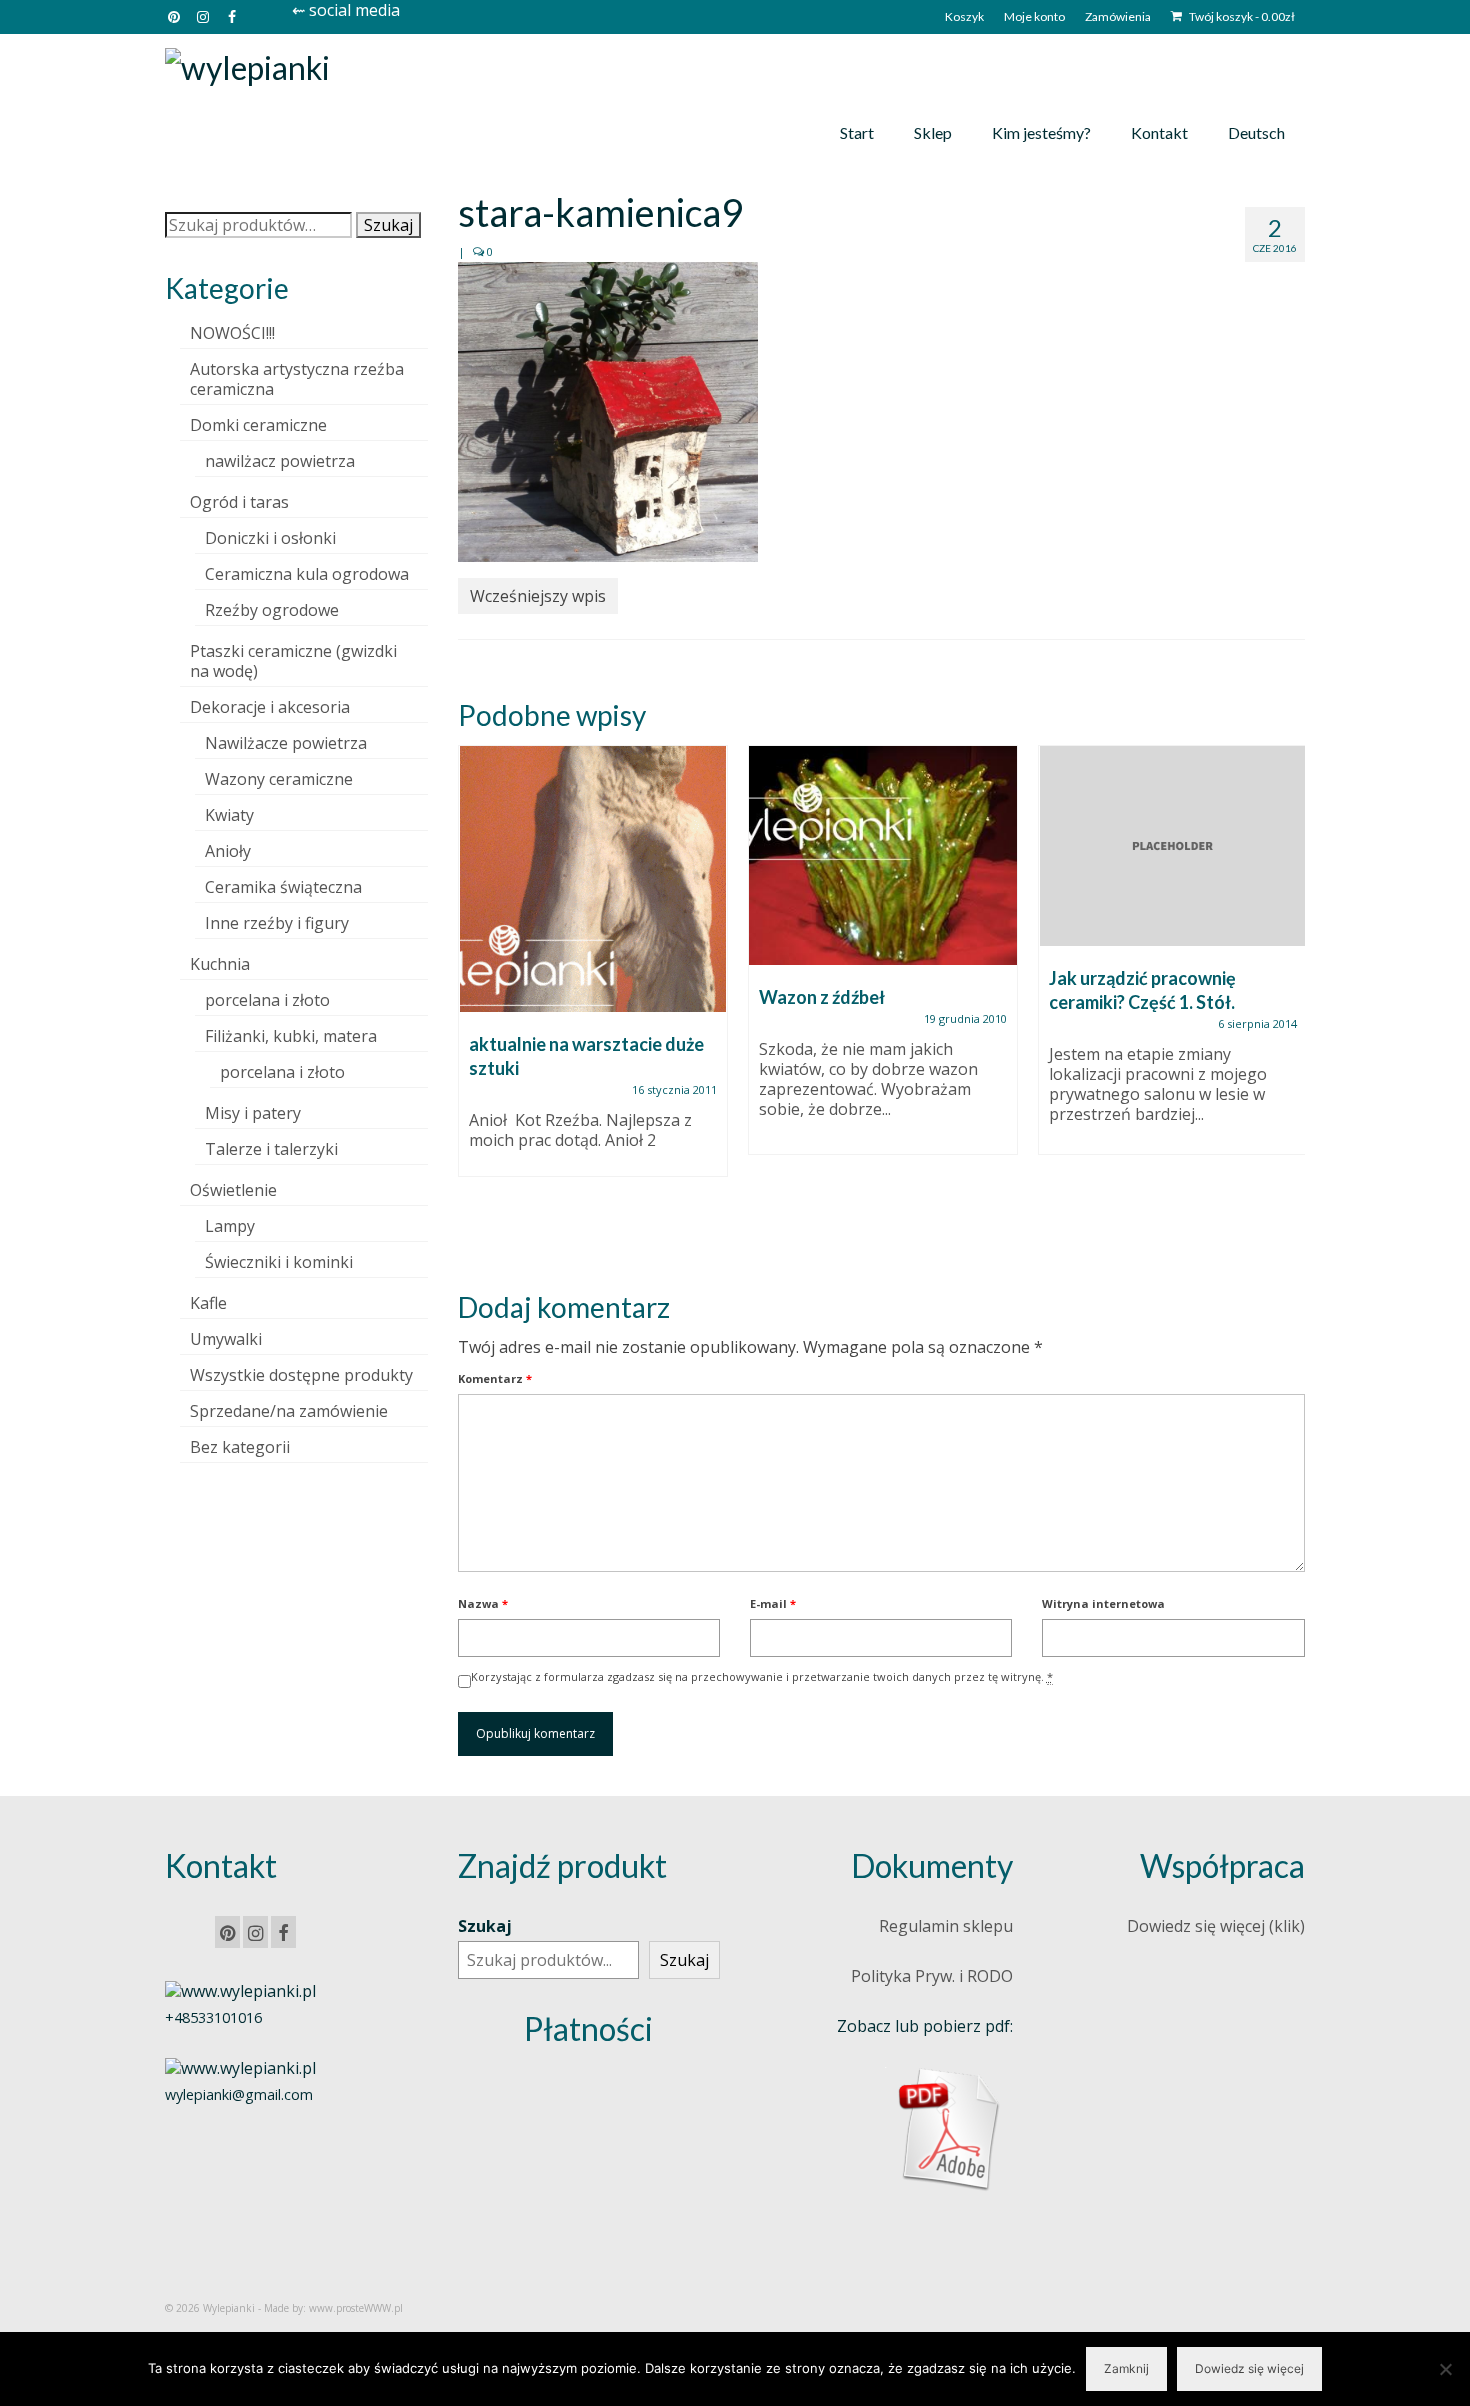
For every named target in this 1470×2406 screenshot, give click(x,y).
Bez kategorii (240, 1447)
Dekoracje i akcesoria (270, 707)
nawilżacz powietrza (280, 461)
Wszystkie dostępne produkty (301, 1375)
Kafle (208, 1303)
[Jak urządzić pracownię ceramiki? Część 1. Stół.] (1173, 846)
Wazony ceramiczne (279, 779)
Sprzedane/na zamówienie (289, 1411)
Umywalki (226, 1339)
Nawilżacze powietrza (286, 743)
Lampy (230, 1226)
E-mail (773, 1603)
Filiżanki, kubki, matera (291, 1036)
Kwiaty (229, 815)
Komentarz (495, 1378)
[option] (593, 971)
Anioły (228, 851)
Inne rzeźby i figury (277, 923)
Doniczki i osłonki (270, 538)
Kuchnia (220, 964)
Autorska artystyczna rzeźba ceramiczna (297, 379)
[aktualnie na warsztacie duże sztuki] (593, 879)
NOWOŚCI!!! (232, 333)
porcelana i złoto (267, 1000)
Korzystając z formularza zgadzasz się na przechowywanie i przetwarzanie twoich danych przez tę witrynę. (762, 1676)
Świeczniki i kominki (279, 1262)
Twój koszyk (1241, 16)
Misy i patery (253, 1113)
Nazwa (483, 1603)
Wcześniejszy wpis (538, 596)
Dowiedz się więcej (1249, 2368)
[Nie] (1445, 2369)
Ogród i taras (239, 502)
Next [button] (1287, 1001)
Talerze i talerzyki (271, 1149)
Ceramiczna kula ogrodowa (307, 574)
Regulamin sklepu (946, 1926)
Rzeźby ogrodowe (272, 610)
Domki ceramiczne (258, 425)
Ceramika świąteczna (283, 887)
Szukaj (388, 225)
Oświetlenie (233, 1190)
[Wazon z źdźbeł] (883, 855)
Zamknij (1126, 2368)
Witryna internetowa (1103, 1603)
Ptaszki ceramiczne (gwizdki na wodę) (293, 661)
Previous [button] (475, 1001)
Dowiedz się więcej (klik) (1216, 1926)
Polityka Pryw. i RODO (932, 1976)
